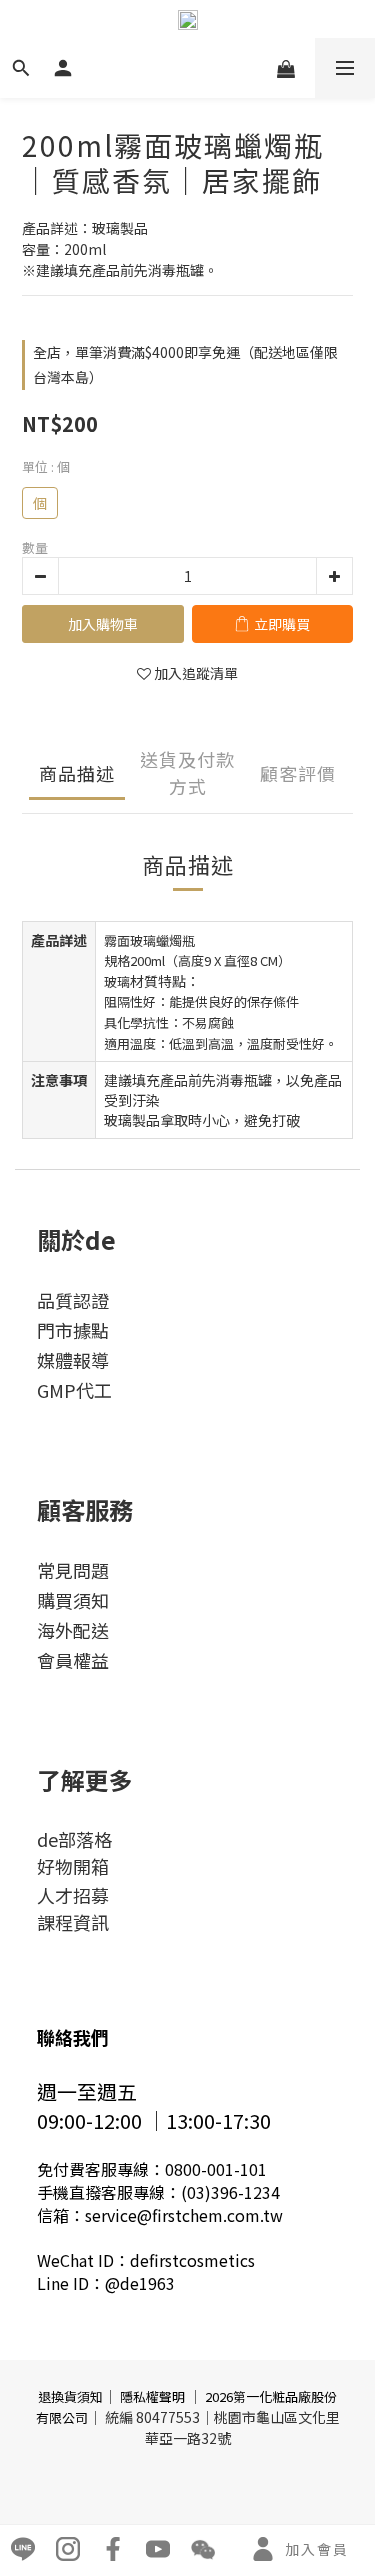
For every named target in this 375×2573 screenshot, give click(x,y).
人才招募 (73, 1895)
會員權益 (73, 1660)
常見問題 (73, 1570)
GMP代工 (74, 1390)
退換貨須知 (70, 2396)
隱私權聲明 (152, 2396)
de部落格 (74, 1839)
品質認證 (73, 1300)
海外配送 (73, 1630)
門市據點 (73, 1330)
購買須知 (73, 1600)
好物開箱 (73, 1866)
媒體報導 (73, 1360)
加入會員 (317, 2549)
